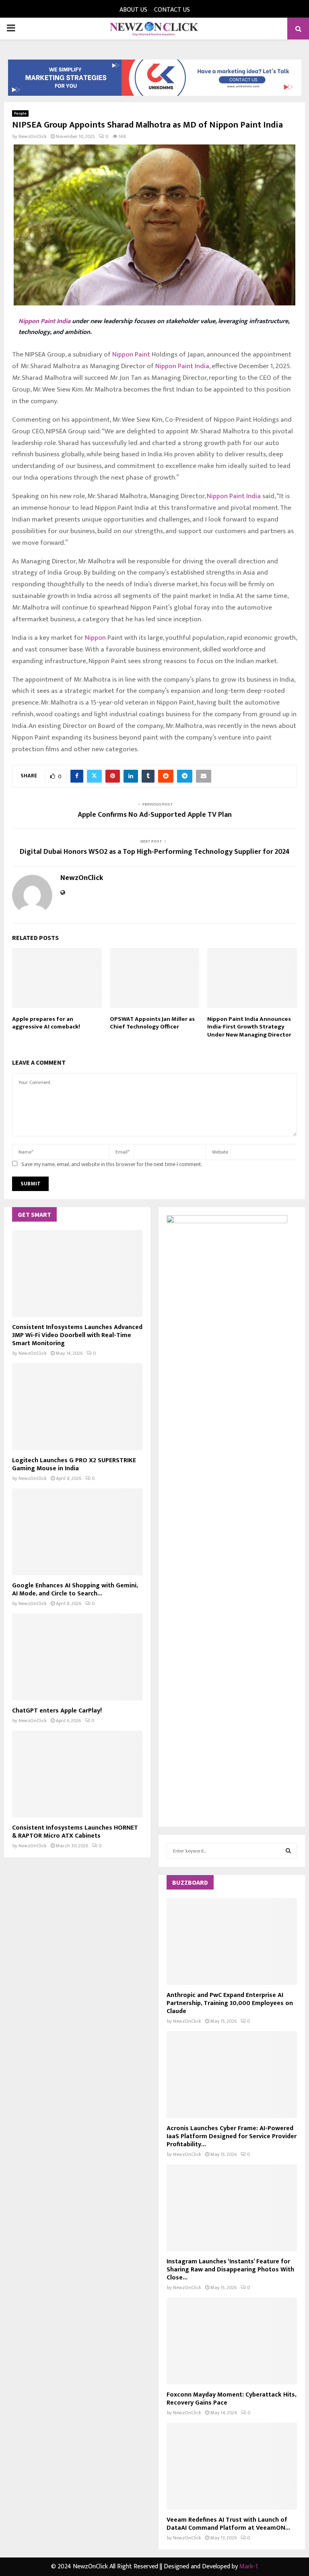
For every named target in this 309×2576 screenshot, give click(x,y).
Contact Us (172, 10)
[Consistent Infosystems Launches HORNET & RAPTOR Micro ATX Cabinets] (77, 1774)
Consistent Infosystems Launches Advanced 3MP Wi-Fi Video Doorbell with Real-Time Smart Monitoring (77, 1335)
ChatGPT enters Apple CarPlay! (57, 1711)
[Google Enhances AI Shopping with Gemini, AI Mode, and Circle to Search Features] (77, 1532)
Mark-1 (249, 2567)
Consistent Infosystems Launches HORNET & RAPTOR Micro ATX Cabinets (75, 1832)
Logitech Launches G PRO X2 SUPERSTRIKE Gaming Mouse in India (74, 1464)
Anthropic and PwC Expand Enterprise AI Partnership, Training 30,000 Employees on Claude (230, 2003)
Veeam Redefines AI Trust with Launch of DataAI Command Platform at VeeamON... (228, 2524)
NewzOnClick (33, 136)
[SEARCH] (288, 1851)
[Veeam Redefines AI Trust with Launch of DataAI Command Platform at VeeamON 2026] (232, 2466)
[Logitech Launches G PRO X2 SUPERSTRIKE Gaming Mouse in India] (77, 1407)
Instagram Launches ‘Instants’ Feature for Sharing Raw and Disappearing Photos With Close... (230, 2270)
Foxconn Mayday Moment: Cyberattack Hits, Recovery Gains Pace (231, 2399)
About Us (133, 10)
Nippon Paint (131, 354)
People (20, 113)
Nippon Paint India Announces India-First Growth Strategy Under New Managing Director (249, 1027)
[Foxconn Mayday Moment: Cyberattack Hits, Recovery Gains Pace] (232, 2341)
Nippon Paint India (44, 321)
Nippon (95, 638)
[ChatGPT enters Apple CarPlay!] (77, 1657)
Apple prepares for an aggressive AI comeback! (46, 1023)
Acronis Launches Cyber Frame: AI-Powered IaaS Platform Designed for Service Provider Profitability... (232, 2136)
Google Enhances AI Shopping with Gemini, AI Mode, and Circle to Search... (75, 1590)
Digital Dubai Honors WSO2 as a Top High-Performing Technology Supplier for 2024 (155, 852)
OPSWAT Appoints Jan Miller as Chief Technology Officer (152, 1023)
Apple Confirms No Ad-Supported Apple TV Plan (155, 815)
